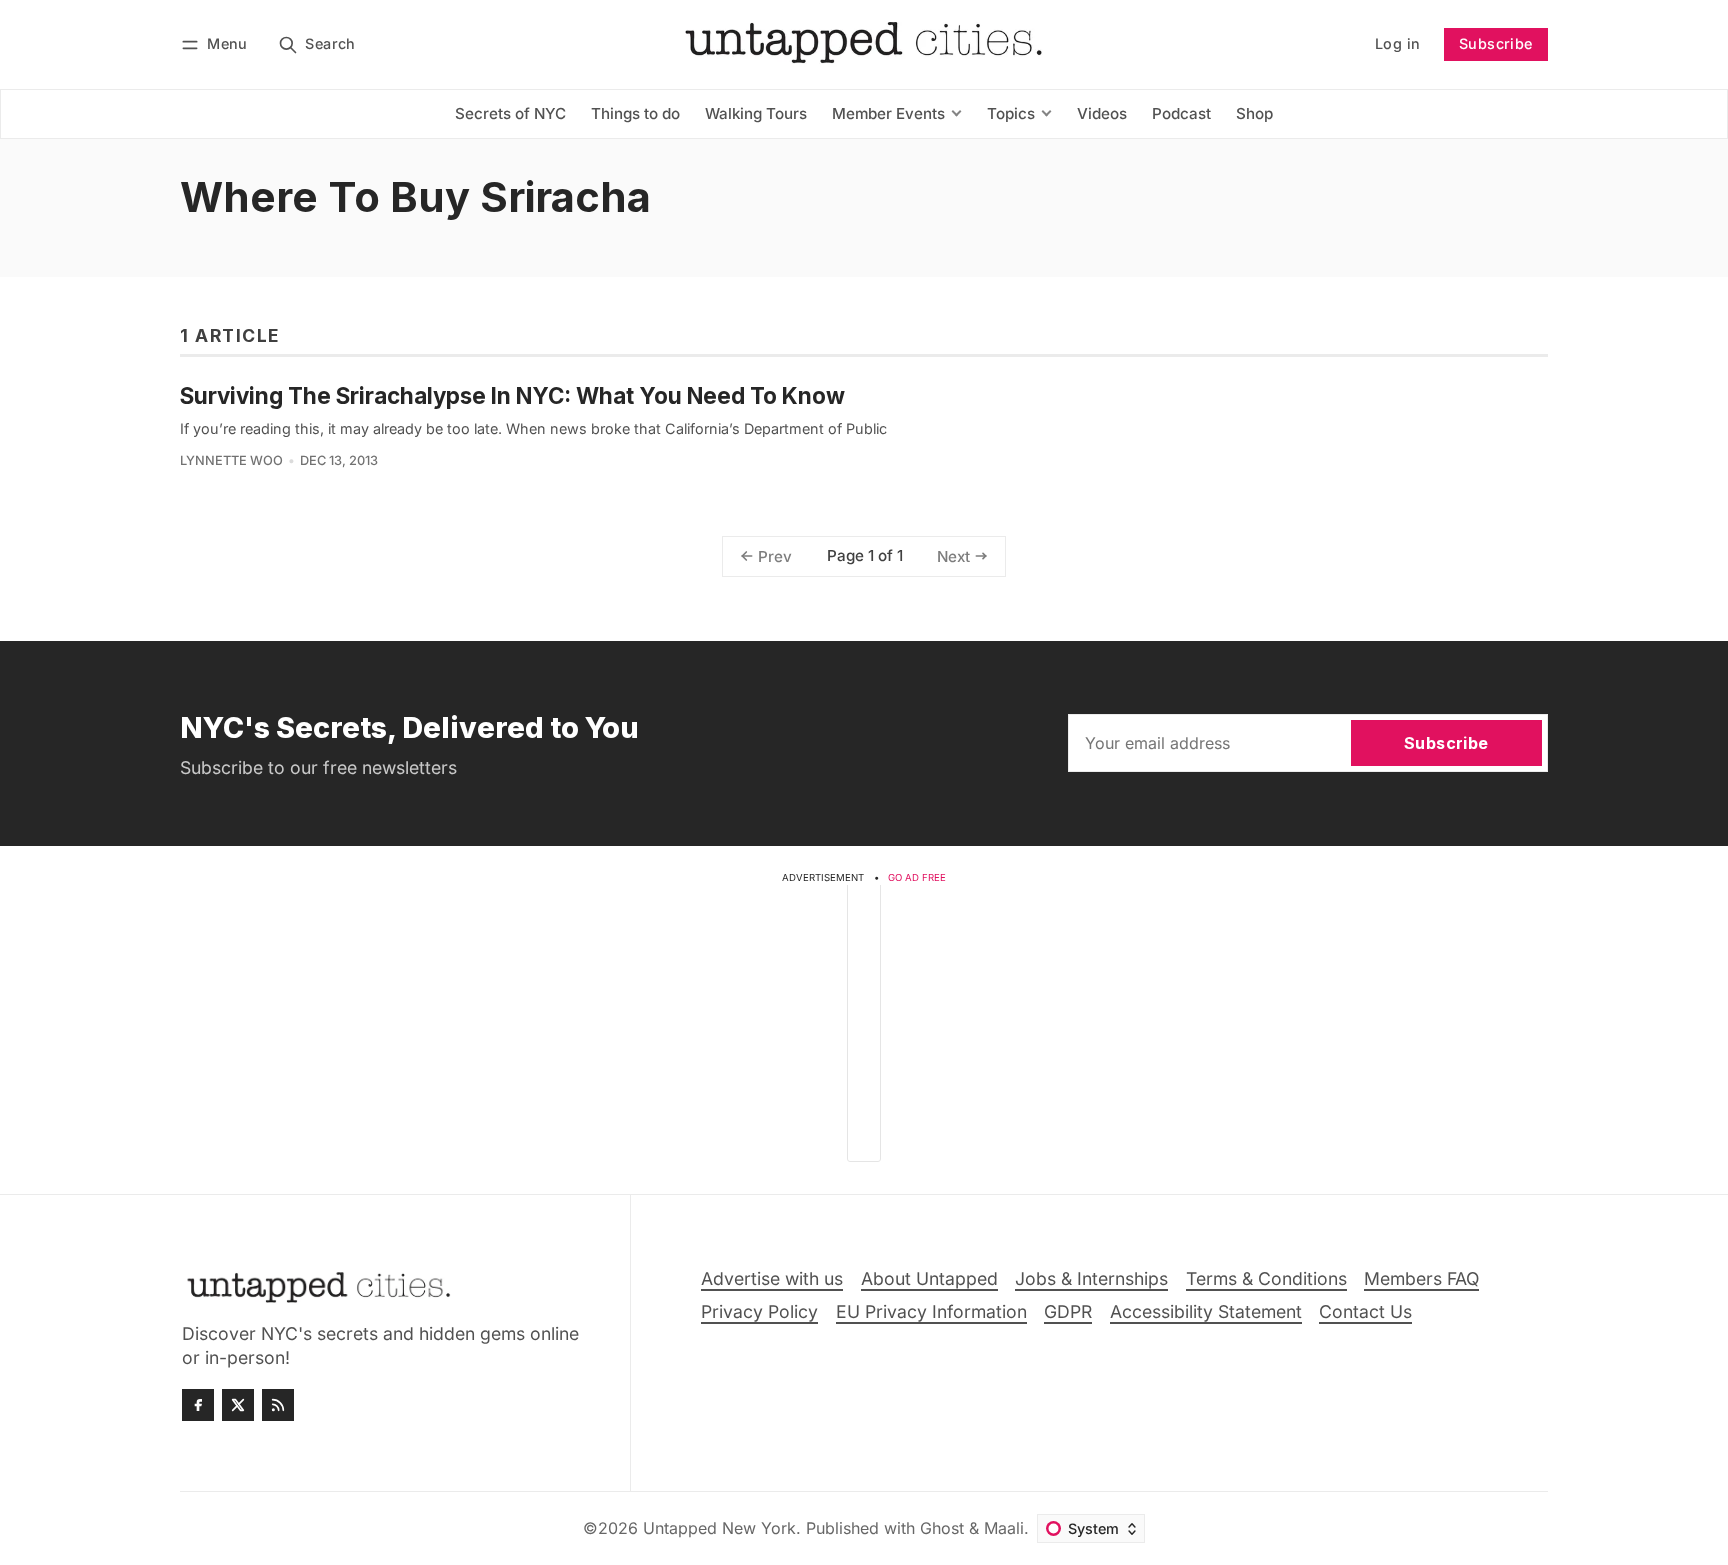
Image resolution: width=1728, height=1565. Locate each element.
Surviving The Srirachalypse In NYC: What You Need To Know (512, 395)
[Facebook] (198, 1405)
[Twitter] (238, 1405)
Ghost (942, 1528)
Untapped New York (719, 1528)
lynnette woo (231, 460)
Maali (1004, 1528)
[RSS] (278, 1405)
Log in (1397, 43)
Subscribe (1496, 43)
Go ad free (917, 877)
